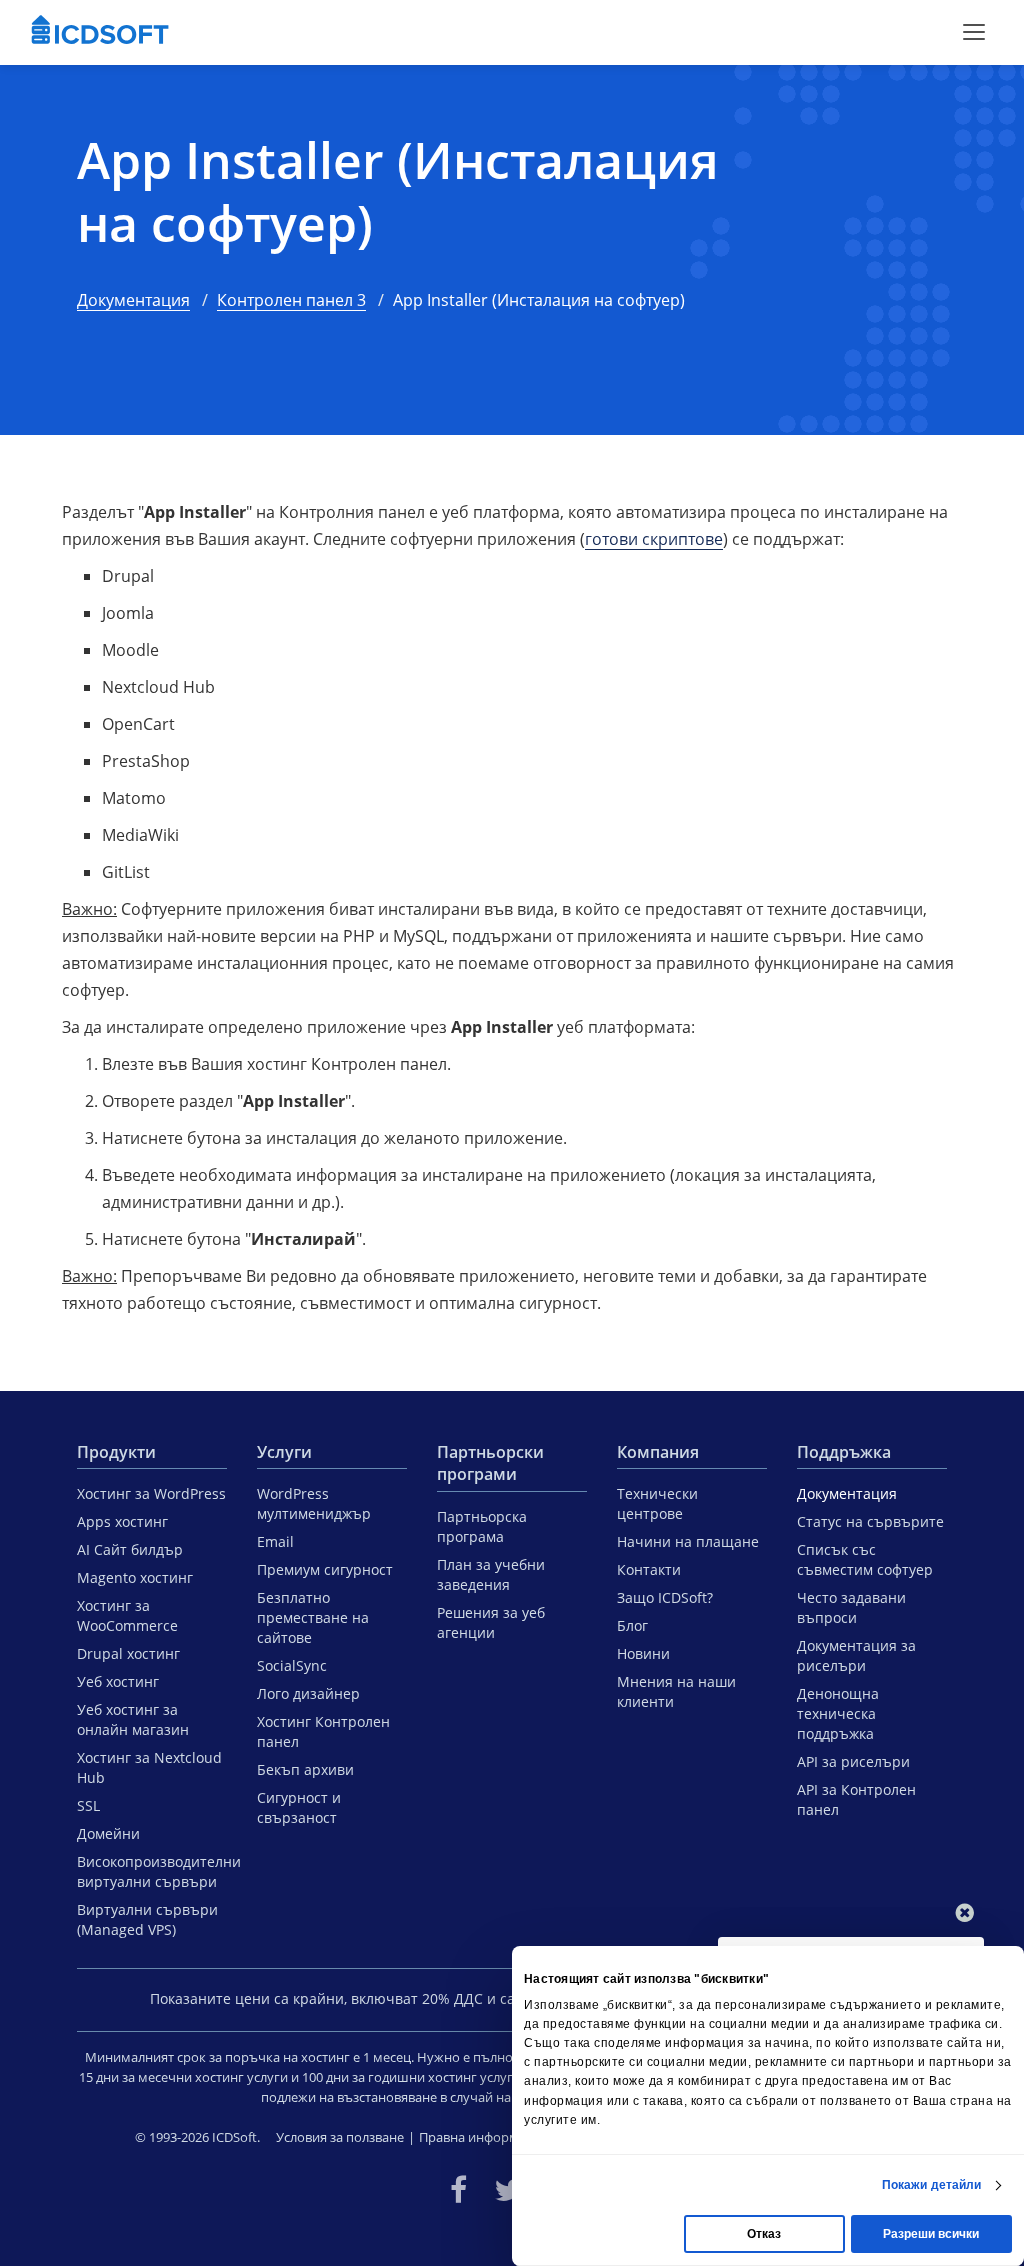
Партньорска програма (482, 1526)
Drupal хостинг (128, 1653)
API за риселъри (853, 1761)
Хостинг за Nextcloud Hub (149, 1767)
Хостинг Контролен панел (323, 1731)
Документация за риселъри (856, 1655)
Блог (632, 1625)
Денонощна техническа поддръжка (838, 1713)
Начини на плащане (688, 1541)
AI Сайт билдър (130, 1549)
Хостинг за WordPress (151, 1493)
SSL (88, 1805)
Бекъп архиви (305, 1769)
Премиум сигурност (325, 1569)
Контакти (649, 1569)
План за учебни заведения (491, 1574)
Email (275, 1541)
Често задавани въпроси (851, 1607)
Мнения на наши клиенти (676, 1691)
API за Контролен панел (856, 1799)
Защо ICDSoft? (665, 1597)
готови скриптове (654, 539)
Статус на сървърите (870, 1521)
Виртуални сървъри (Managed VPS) (147, 1919)
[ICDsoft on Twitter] (508, 2190)
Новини (643, 1653)
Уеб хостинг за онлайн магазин (133, 1719)
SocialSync (292, 1665)
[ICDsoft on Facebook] (458, 2190)
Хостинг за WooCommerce (127, 1615)
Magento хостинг (135, 1577)
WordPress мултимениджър (314, 1503)
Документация (133, 300)
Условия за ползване (340, 2137)
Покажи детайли (931, 2185)
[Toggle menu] (974, 32)
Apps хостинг (122, 1521)
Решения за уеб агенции (491, 1622)
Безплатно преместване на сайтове (313, 1617)
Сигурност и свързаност (299, 1807)
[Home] (100, 32)
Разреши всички (931, 2234)
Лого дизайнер (308, 1693)
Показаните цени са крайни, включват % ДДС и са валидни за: (375, 1998)
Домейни (108, 1833)
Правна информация (484, 2137)
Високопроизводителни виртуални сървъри (152, 1871)
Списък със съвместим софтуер (865, 1559)
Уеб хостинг (118, 1681)
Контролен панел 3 (291, 300)
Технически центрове (657, 1503)
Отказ (764, 2234)
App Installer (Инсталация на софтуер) (398, 191)
